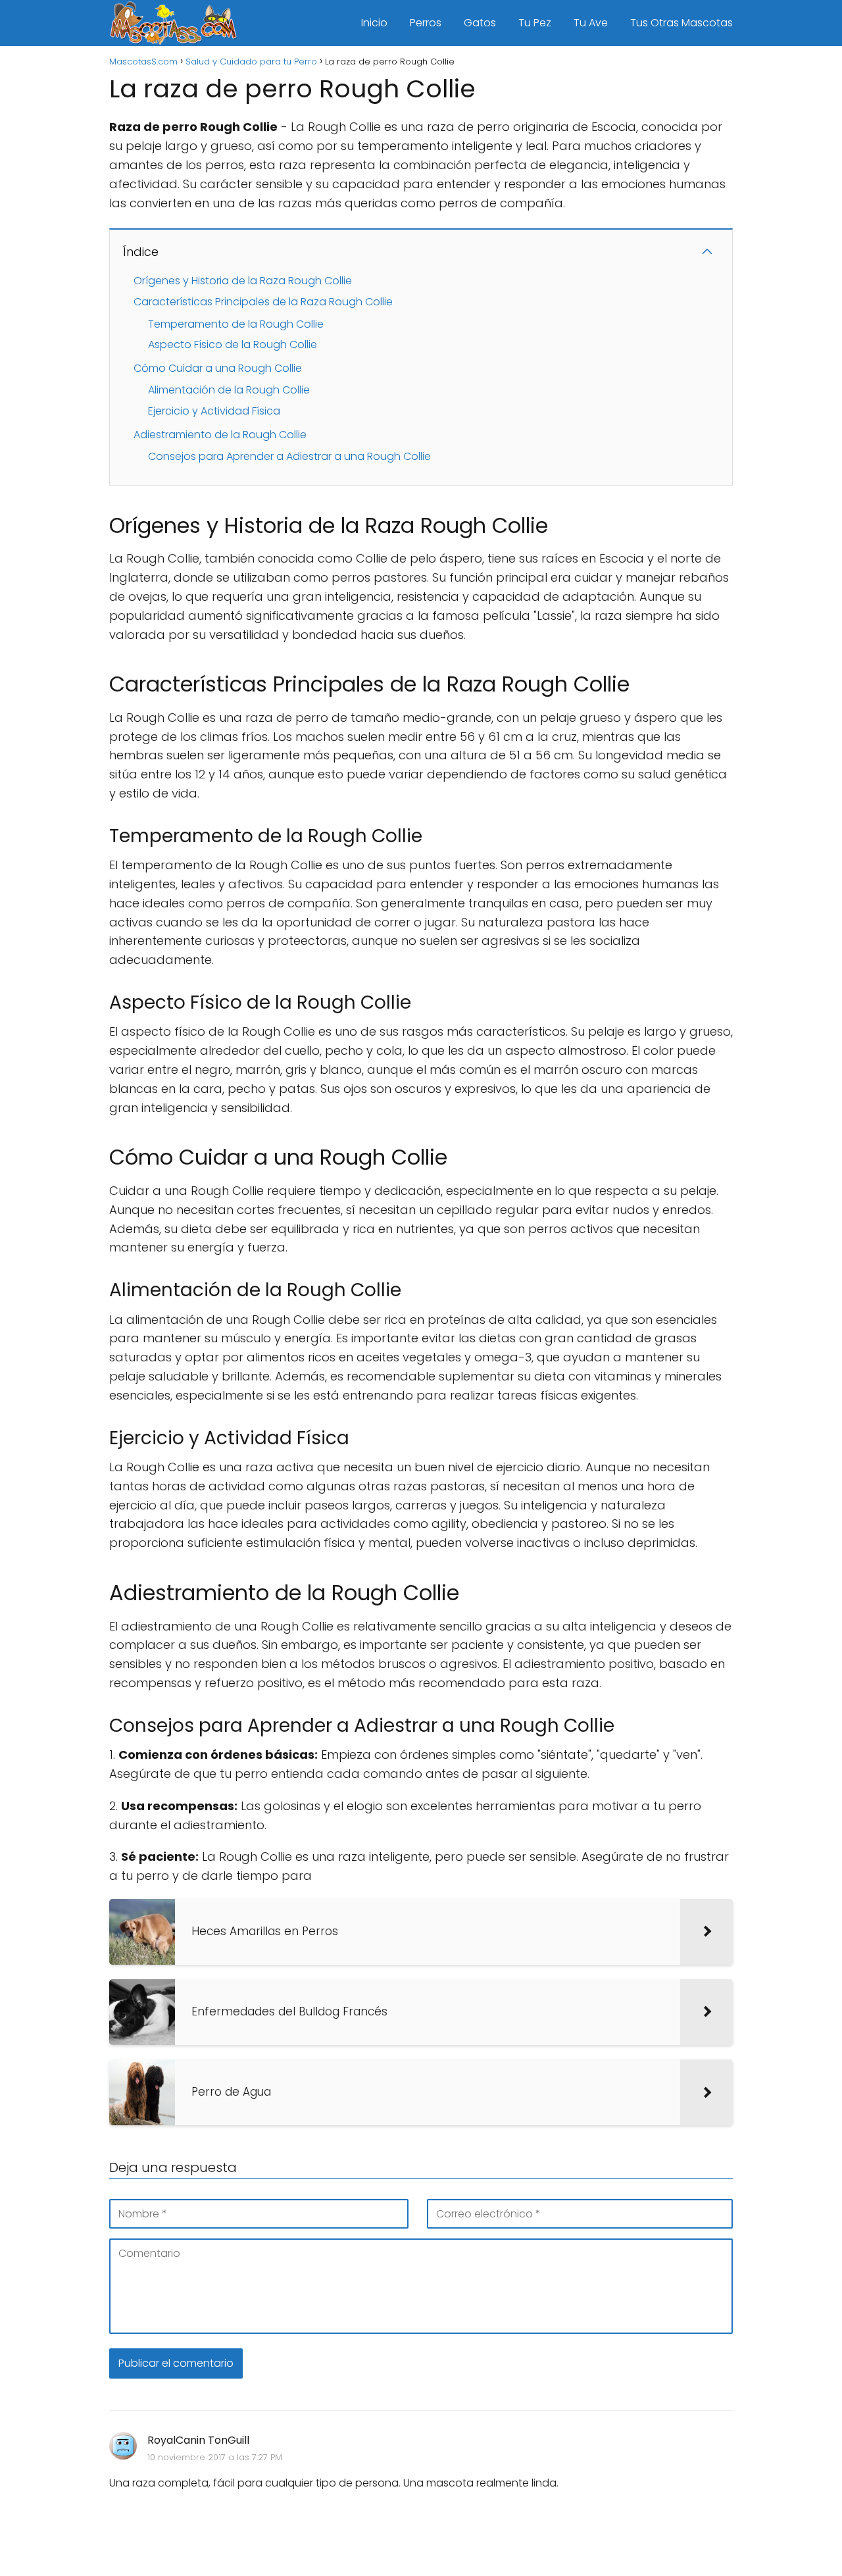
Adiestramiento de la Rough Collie (220, 435)
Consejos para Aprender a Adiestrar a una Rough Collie (289, 456)
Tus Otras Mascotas (681, 23)
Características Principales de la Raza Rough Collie (263, 302)
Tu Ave (591, 23)
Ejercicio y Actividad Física (214, 411)
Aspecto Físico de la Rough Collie (233, 344)
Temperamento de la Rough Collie (236, 324)
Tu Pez (535, 23)
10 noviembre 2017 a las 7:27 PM (215, 2457)
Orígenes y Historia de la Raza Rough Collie (243, 281)
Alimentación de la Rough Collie (229, 390)
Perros (426, 23)
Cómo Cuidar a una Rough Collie (218, 368)
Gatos (480, 23)
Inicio (374, 23)
